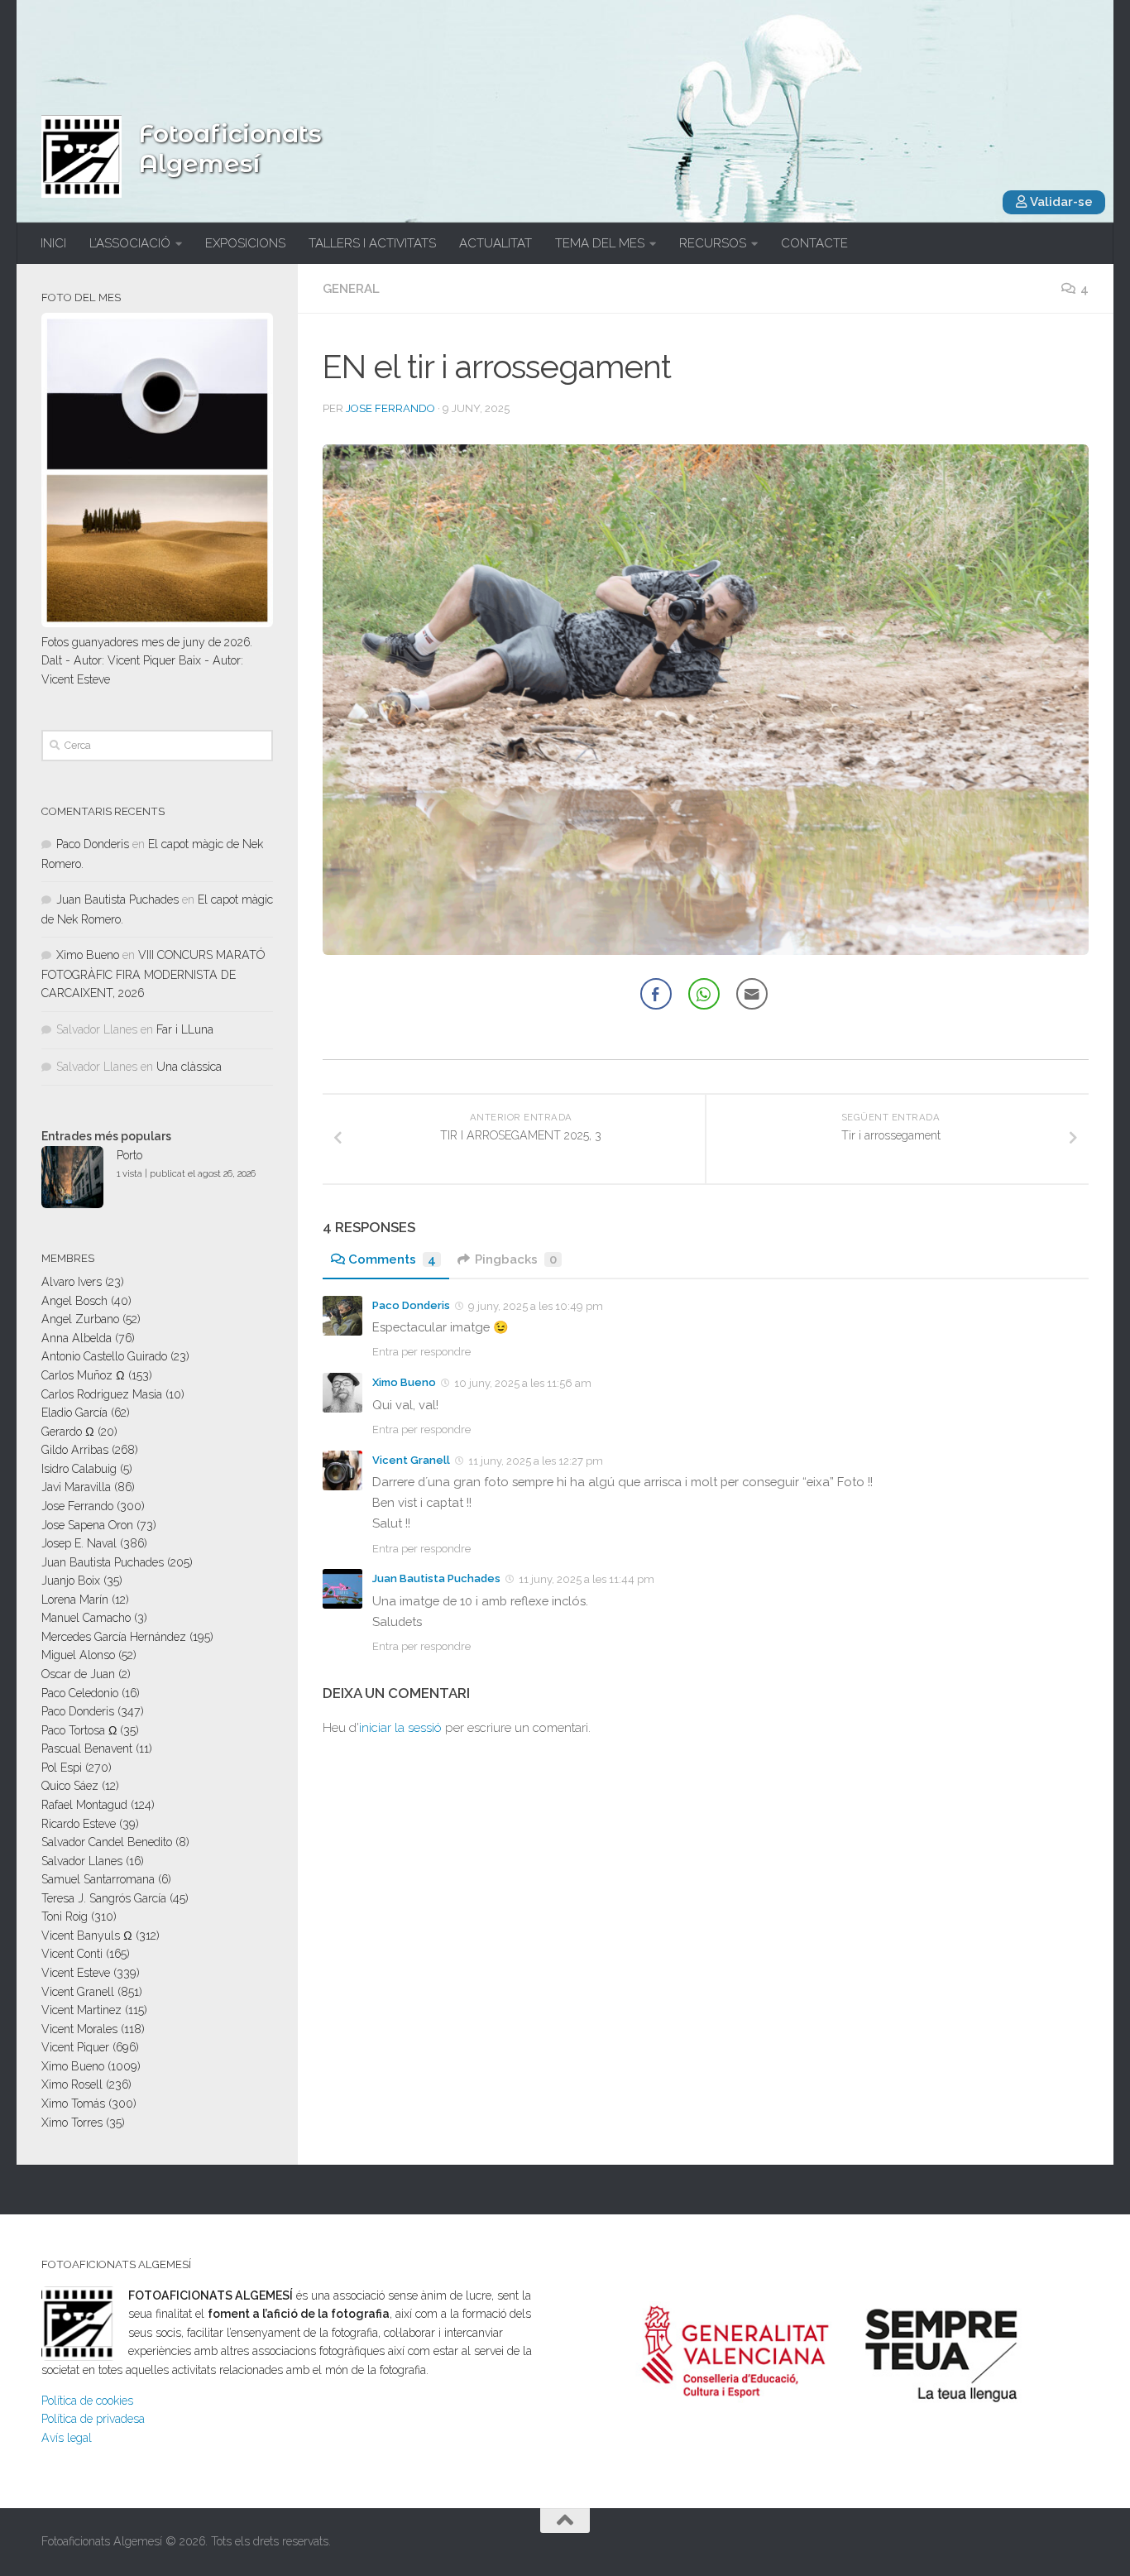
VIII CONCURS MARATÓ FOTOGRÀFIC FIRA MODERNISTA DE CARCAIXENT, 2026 (153, 974)
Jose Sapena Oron (87, 1525)
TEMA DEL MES (600, 243)
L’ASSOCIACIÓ (130, 243)
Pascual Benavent (87, 1749)
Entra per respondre (421, 1352)
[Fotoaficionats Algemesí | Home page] (81, 156)
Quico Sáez (70, 1786)
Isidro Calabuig (79, 1469)
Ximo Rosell (72, 2084)
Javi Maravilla (76, 1487)
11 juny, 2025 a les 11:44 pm (587, 1579)
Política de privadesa (93, 2419)
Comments (392, 1259)
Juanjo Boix (71, 1581)
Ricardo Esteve (79, 1824)
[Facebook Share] (656, 994)
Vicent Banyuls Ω (87, 1936)
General (351, 289)
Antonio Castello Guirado (104, 1356)
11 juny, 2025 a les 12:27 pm (536, 1461)
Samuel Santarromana (98, 1879)
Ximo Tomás (73, 2103)
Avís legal (67, 2438)
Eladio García (74, 1413)
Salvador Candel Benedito (107, 1842)
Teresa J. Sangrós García (104, 1898)
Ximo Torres (72, 2123)
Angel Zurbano (80, 1319)
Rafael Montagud (84, 1805)
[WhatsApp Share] (704, 994)
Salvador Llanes (82, 1861)
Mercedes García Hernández (114, 1637)
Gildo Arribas (75, 1450)
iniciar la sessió (400, 1728)
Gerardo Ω (68, 1432)
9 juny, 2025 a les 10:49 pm (536, 1306)
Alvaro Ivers (72, 1282)
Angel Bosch (74, 1301)
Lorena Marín (75, 1600)
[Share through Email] (752, 994)
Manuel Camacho (86, 1618)
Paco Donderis (411, 1305)
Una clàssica (189, 1067)
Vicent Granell (411, 1460)
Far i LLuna (185, 1029)
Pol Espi (62, 1768)
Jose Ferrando (390, 408)
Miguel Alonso (78, 1655)
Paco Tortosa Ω (79, 1730)
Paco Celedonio (80, 1693)
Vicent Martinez (81, 2010)
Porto (129, 1155)
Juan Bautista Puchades (436, 1578)
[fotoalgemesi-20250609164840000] (706, 700)
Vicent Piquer (75, 2047)
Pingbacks (516, 1259)
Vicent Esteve (76, 1973)
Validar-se (1060, 202)
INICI (53, 243)
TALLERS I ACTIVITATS (372, 243)
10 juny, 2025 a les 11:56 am (523, 1383)
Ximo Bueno (404, 1382)
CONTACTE (814, 243)
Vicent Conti (72, 1954)
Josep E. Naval (79, 1543)
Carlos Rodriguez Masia (102, 1394)
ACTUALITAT (496, 243)
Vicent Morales (79, 2029)
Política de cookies (87, 2401)
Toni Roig (65, 1916)
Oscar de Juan (78, 1674)
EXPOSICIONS (245, 243)
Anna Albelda (77, 1338)
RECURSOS (713, 243)
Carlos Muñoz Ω (83, 1375)
